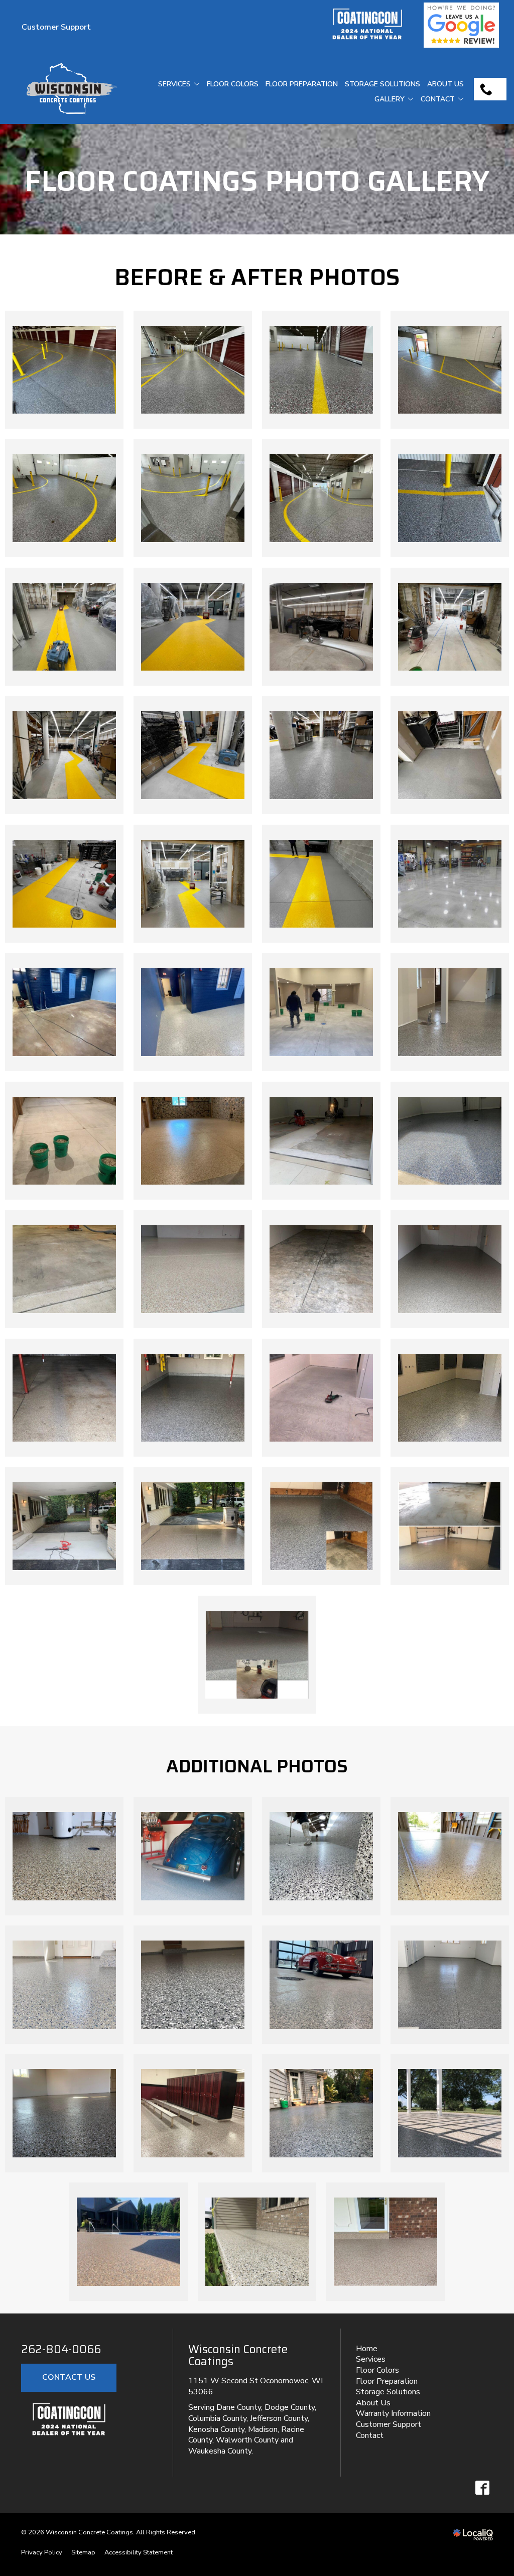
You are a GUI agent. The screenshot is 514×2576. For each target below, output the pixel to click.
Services (174, 84)
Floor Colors (233, 84)
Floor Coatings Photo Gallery (257, 181)
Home (367, 2349)
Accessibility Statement (139, 2552)
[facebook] (482, 2487)
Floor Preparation (302, 84)
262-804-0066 (61, 2350)
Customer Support (56, 27)
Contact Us (69, 2377)
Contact (438, 99)
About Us (445, 84)
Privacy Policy (42, 2552)
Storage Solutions (382, 84)
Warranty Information (393, 2413)
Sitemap (83, 2552)
